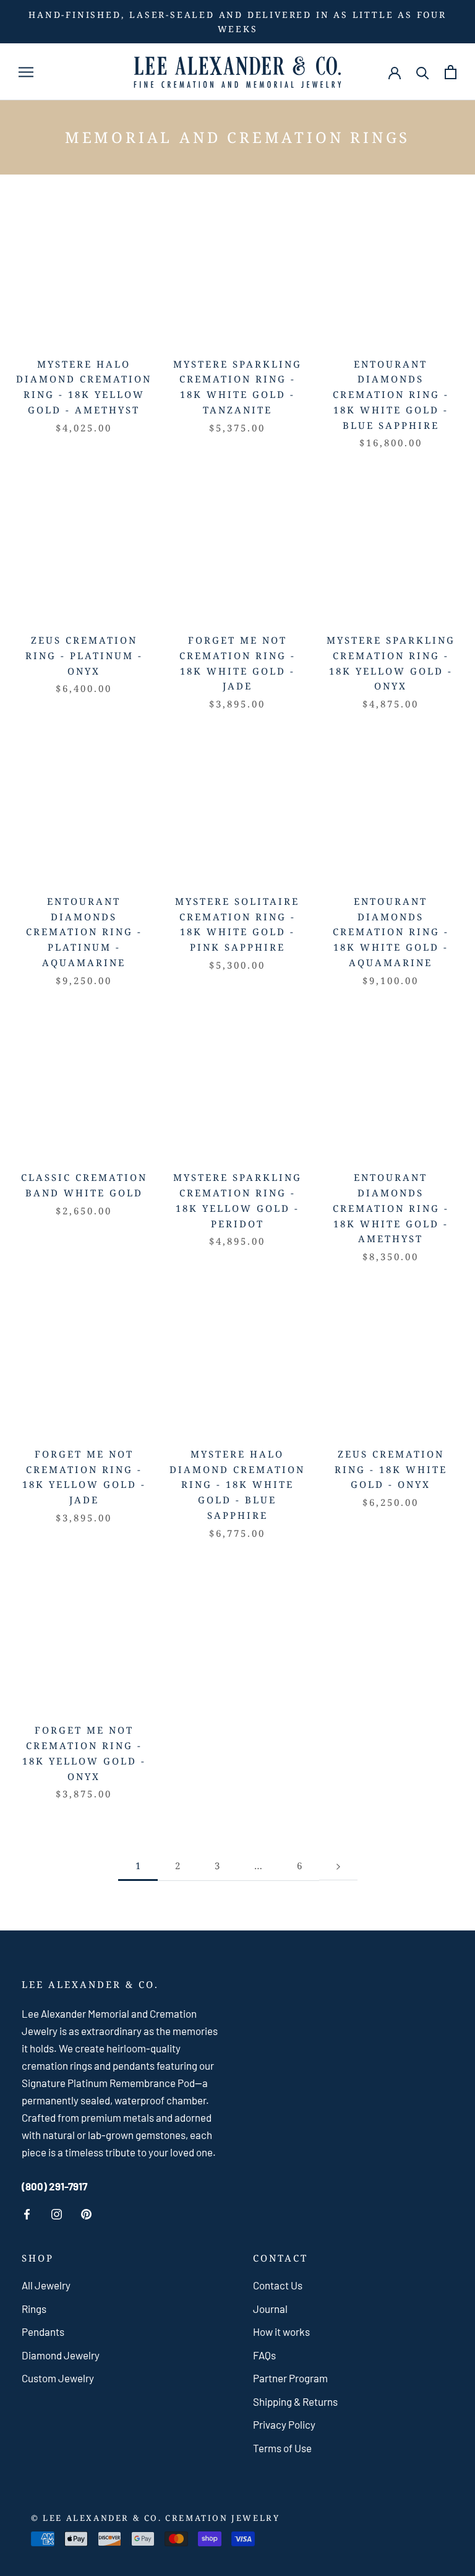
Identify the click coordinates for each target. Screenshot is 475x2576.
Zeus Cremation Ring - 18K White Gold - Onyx (391, 1469)
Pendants (43, 2332)
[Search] (423, 72)
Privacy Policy (284, 2424)
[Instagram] (57, 2214)
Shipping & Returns (295, 2401)
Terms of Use (282, 2448)
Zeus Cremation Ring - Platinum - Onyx (84, 655)
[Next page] (338, 1867)
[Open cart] (451, 72)
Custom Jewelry (58, 2378)
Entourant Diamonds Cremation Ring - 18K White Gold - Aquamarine (391, 932)
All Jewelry (46, 2285)
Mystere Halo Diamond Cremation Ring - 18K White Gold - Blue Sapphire (237, 1485)
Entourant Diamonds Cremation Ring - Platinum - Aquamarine (84, 932)
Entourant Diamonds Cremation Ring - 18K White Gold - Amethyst (391, 1208)
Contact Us (278, 2285)
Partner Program (290, 2378)
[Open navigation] (26, 72)
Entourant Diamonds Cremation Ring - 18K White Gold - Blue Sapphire (391, 395)
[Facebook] (27, 2214)
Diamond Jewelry (61, 2355)
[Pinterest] (86, 2214)
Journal (270, 2309)
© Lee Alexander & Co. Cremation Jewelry (155, 2518)
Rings (34, 2309)
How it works (281, 2332)
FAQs (264, 2355)
